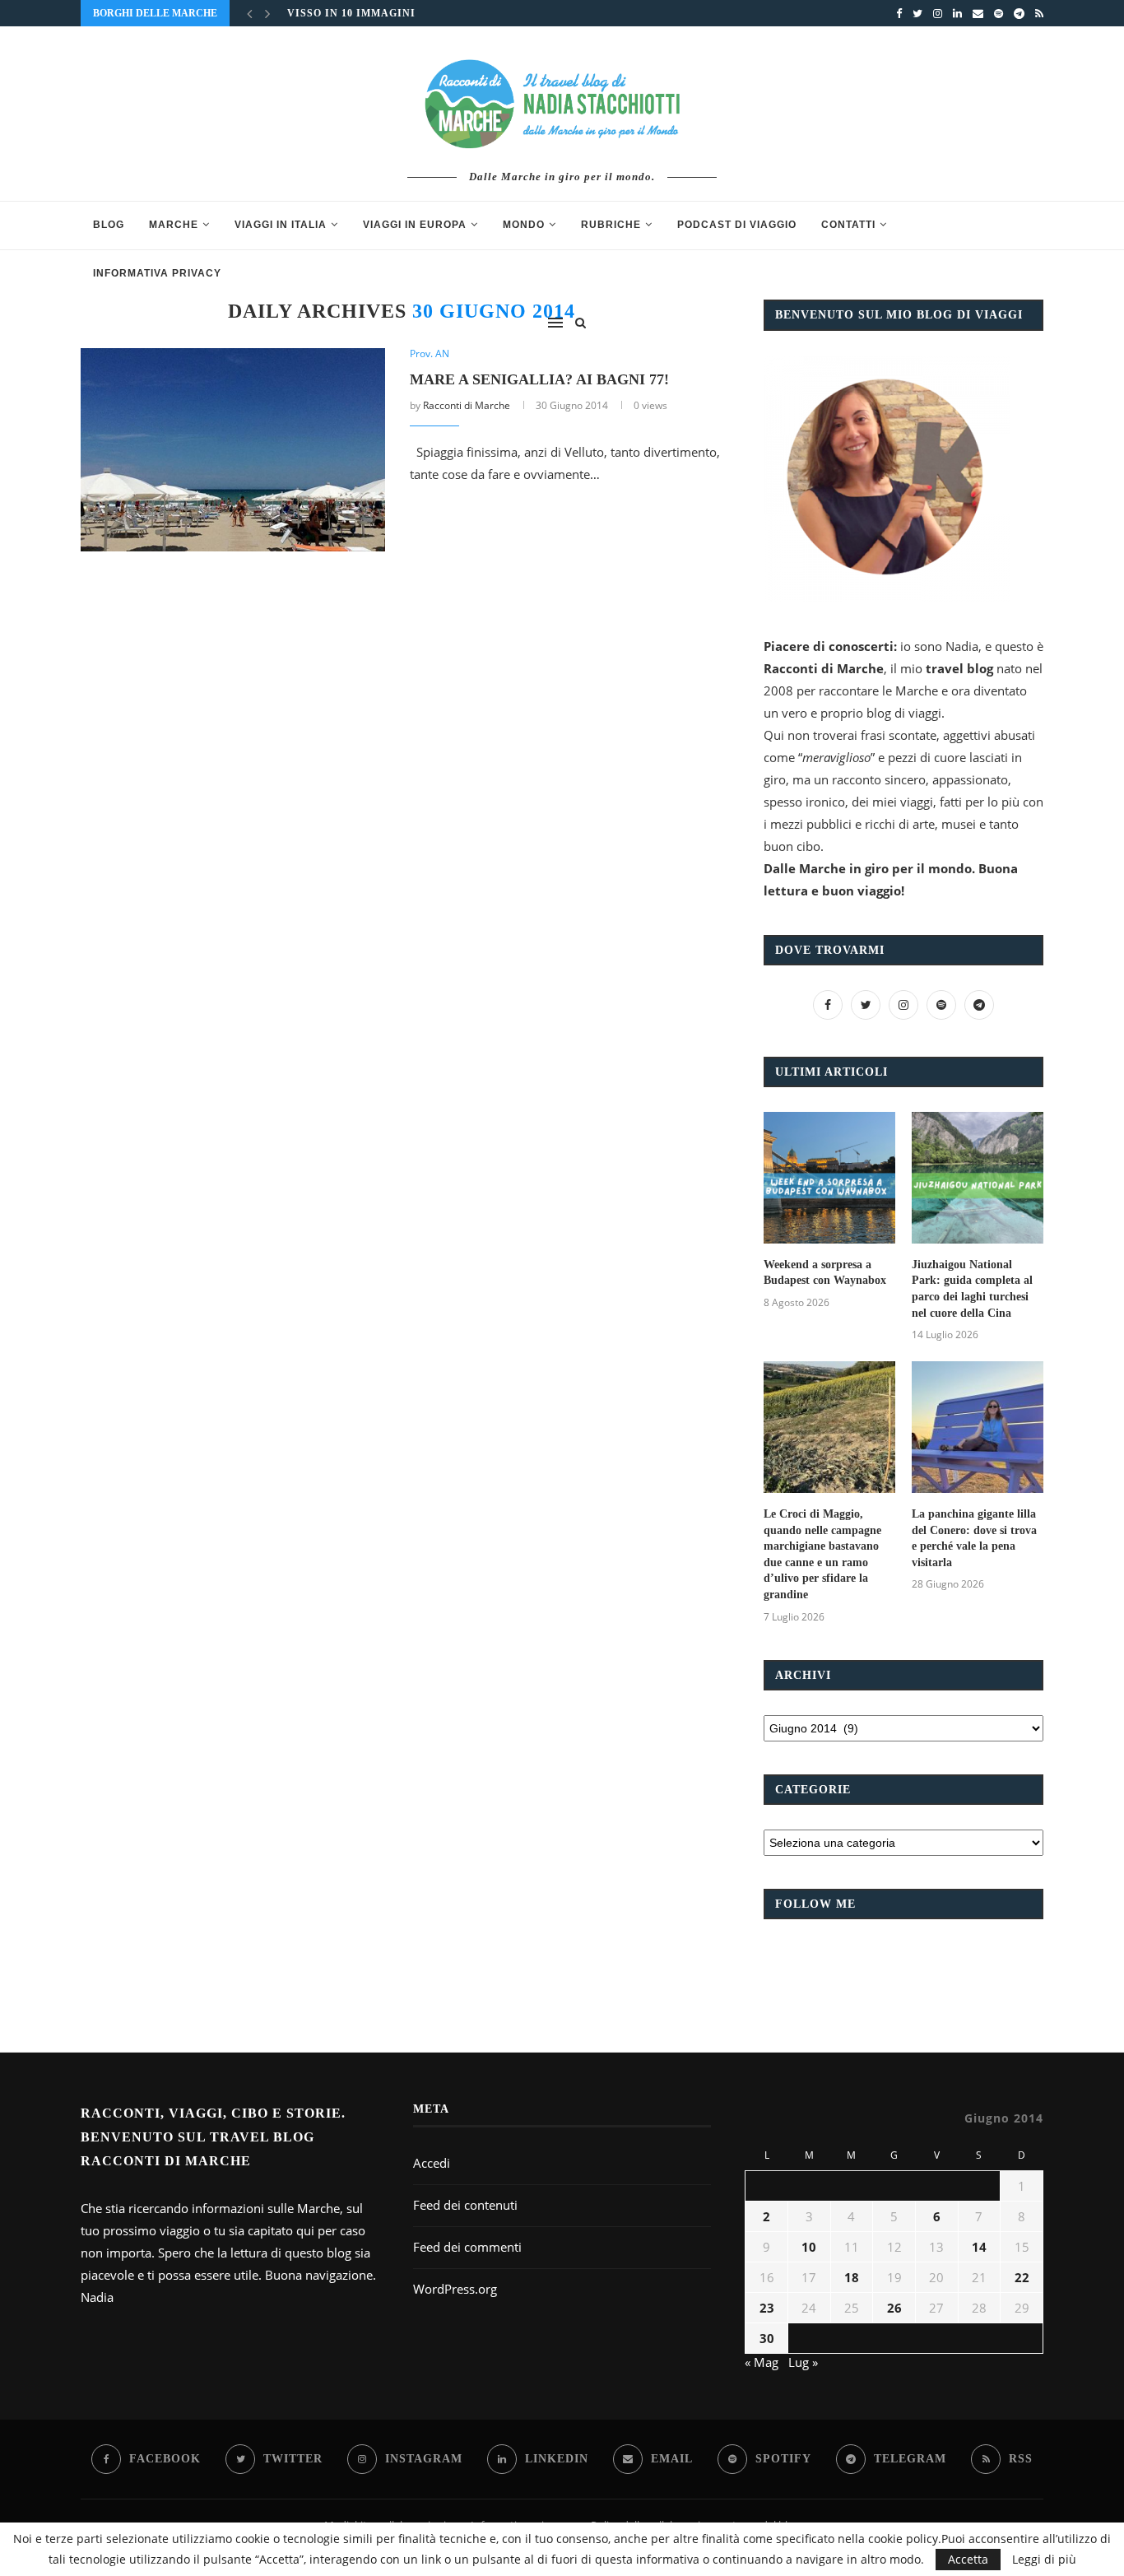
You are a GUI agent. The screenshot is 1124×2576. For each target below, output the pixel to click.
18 (852, 2277)
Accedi (432, 2163)
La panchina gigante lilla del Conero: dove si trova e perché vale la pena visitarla (974, 1538)
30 (767, 2338)
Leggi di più (1044, 2560)
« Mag (762, 2362)
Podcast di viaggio (737, 225)
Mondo (524, 225)
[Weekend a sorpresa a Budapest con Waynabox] (829, 1178)
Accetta (968, 2559)
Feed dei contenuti (465, 2205)
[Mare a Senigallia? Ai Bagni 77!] (233, 450)
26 (894, 2308)
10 (809, 2247)
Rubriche (611, 225)
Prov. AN (430, 354)
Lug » (803, 2362)
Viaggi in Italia (281, 225)
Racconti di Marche (467, 405)
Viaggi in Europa (415, 225)
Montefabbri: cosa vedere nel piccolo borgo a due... (458, 20)
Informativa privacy (157, 273)
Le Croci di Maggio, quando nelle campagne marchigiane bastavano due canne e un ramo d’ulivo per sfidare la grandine (822, 1554)
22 (1022, 2277)
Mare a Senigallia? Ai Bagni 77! (539, 379)
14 (979, 2247)
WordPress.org (455, 2289)
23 (767, 2308)
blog (109, 225)
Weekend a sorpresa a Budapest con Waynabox (825, 1273)
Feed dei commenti (467, 2247)
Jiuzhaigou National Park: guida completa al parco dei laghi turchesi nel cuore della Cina (972, 1289)
